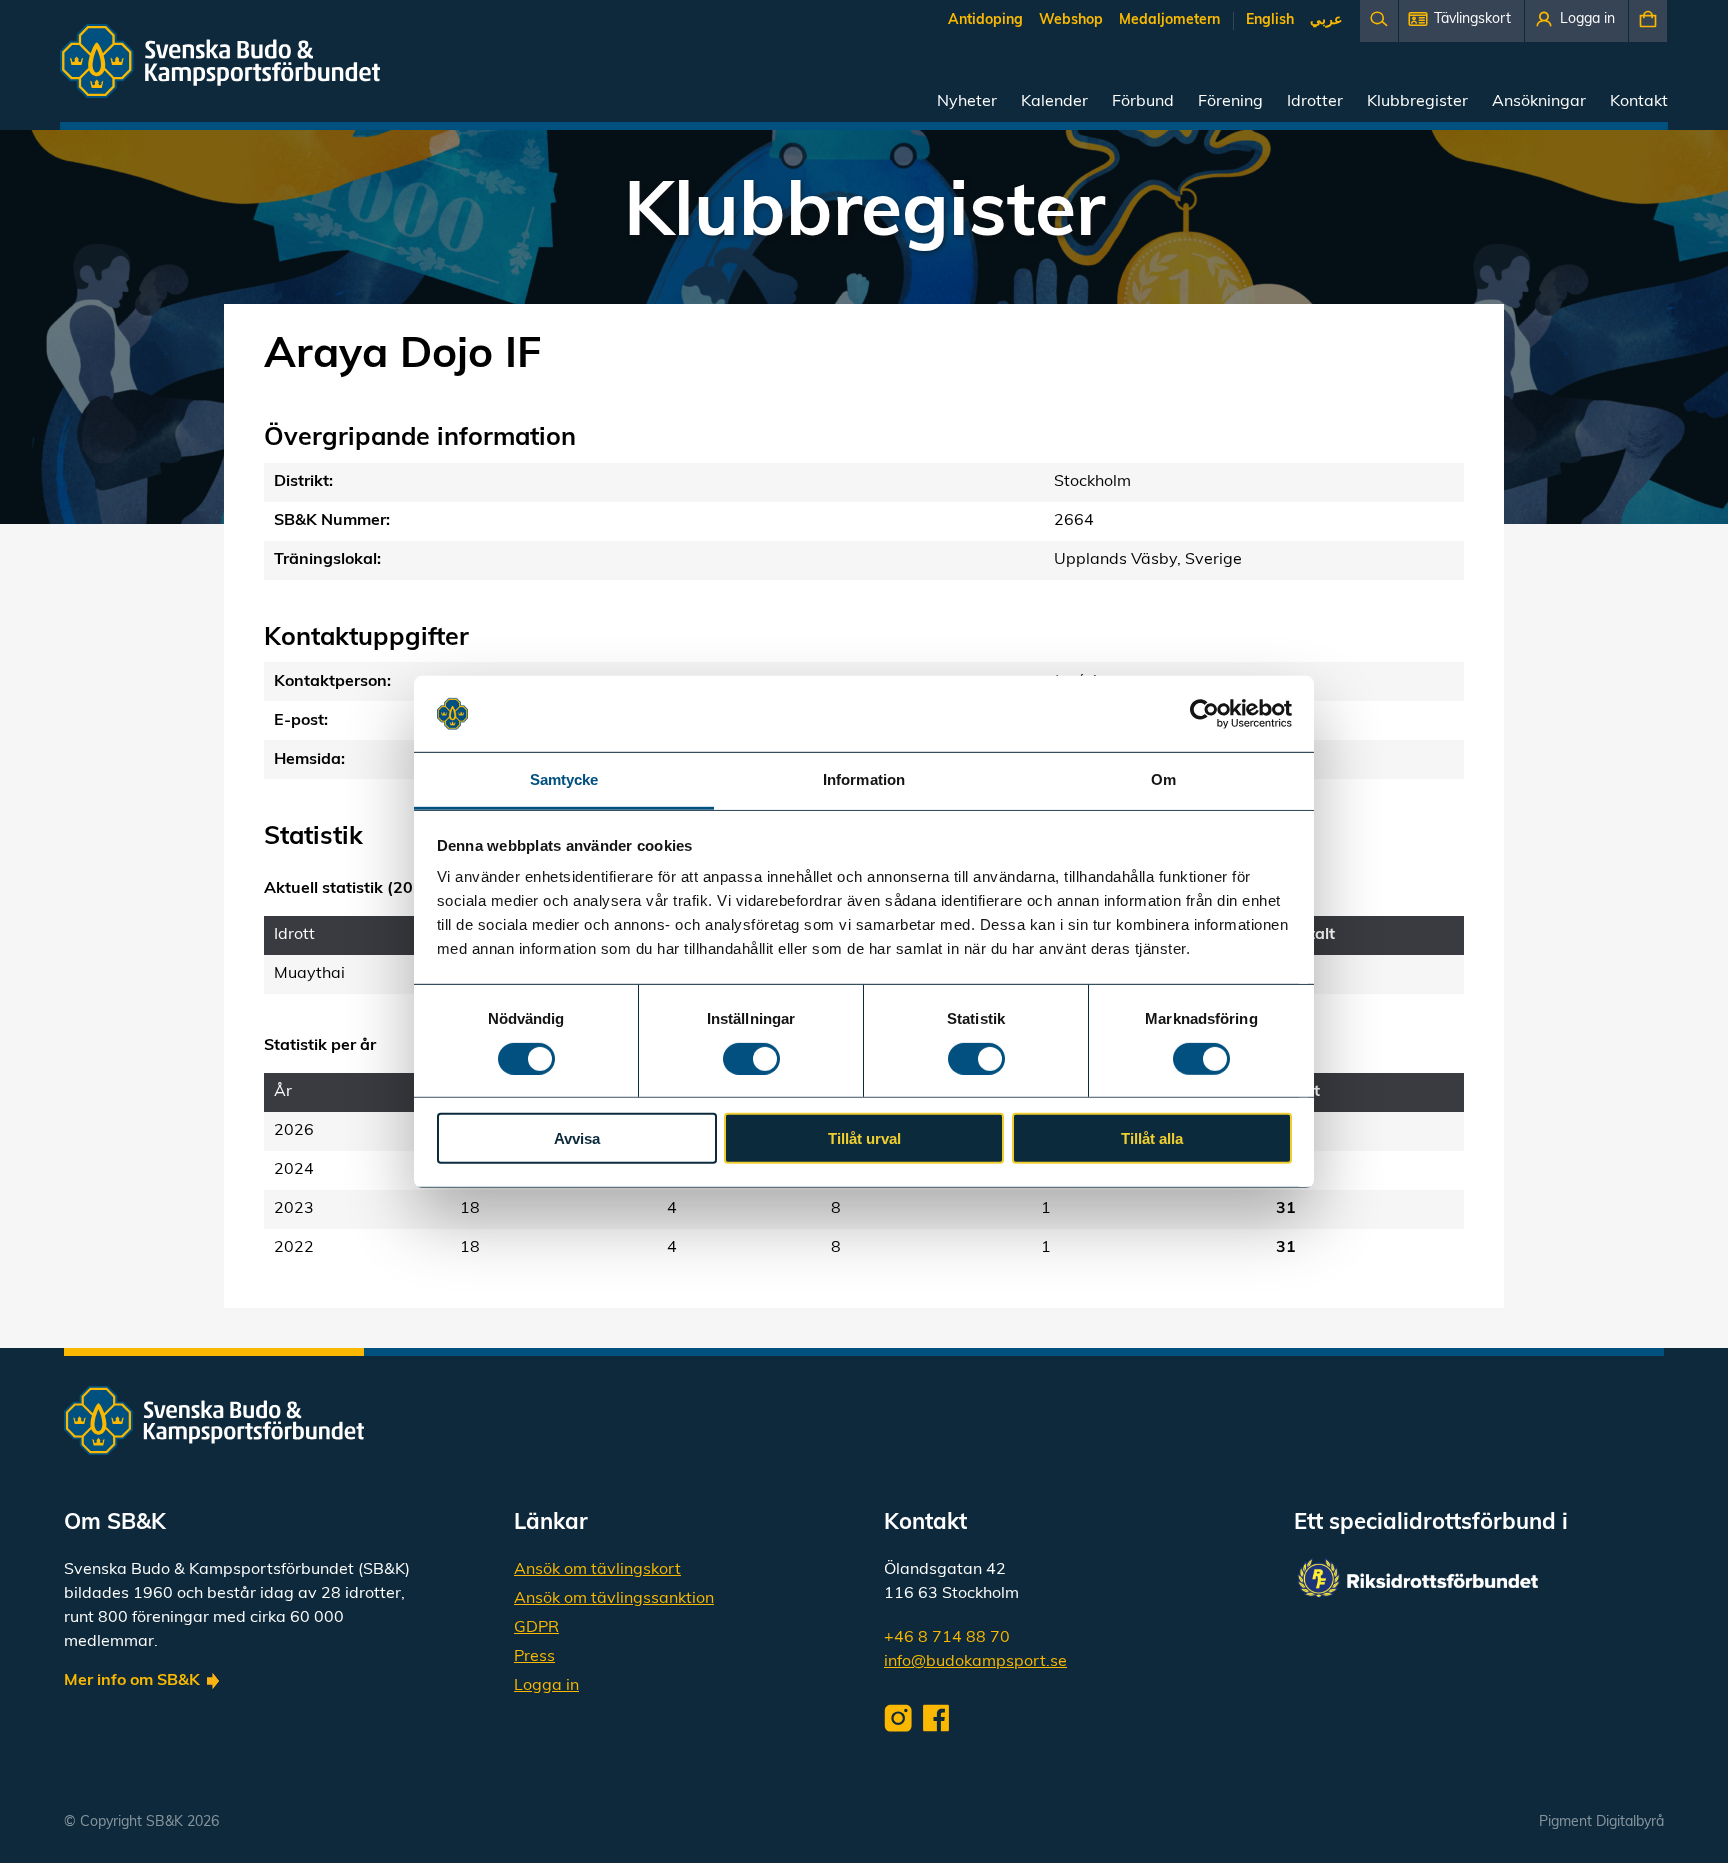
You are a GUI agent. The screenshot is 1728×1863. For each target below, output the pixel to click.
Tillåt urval (864, 1138)
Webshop (1071, 20)
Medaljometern (1169, 20)
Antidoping (985, 20)
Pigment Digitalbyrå (1601, 1822)
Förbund (1143, 102)
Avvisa (577, 1138)
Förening (1230, 102)
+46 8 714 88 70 (947, 1638)
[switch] (751, 1058)
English (1270, 20)
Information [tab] (864, 779)
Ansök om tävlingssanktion (614, 1599)
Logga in (546, 1686)
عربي (1326, 20)
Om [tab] (1163, 779)
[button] (1461, 21)
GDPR (536, 1628)
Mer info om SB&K (132, 1681)
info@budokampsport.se (975, 1662)
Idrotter (1315, 102)
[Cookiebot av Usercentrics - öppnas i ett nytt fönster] (1204, 714)
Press (534, 1657)
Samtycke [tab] (564, 779)
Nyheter (967, 102)
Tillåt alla (1152, 1138)
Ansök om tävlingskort (597, 1570)
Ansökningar (1539, 102)
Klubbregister (1417, 102)
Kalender (1054, 102)
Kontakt (1639, 102)
